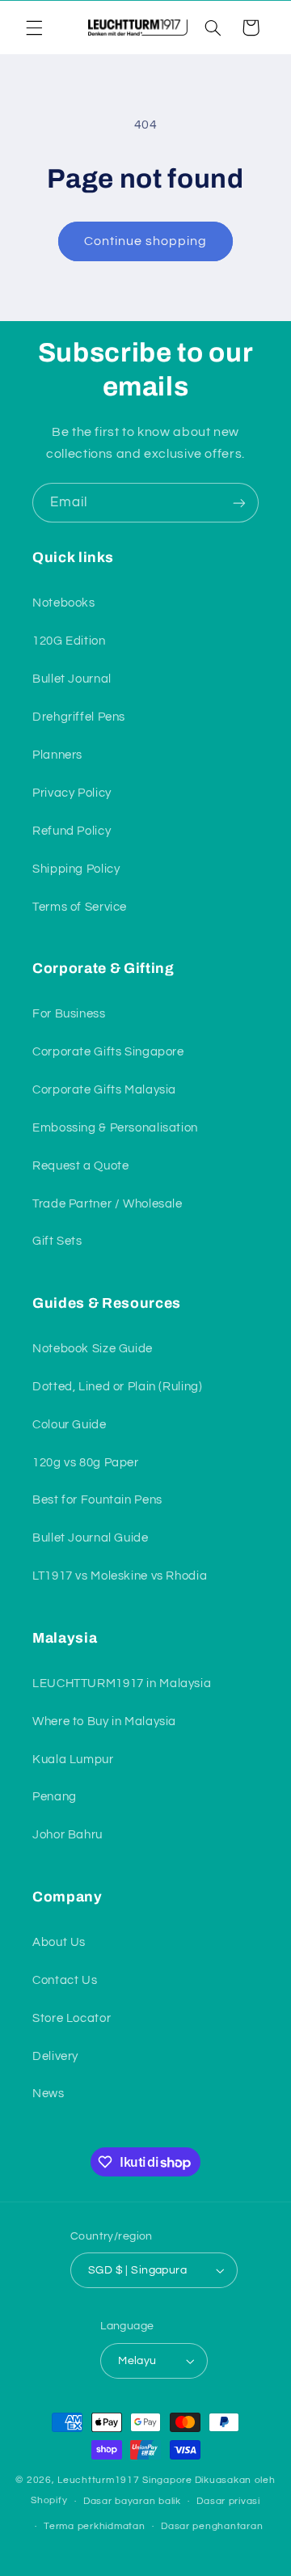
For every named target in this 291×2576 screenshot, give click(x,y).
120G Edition (69, 641)
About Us (59, 1942)
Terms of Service (80, 907)
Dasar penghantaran (212, 2526)
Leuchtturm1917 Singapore (125, 2480)
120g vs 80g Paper (86, 1463)
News (48, 2094)
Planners (57, 755)
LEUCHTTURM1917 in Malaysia (122, 1683)
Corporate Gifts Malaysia (104, 1090)
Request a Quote (80, 1166)
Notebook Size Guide (93, 1349)
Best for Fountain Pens (97, 1500)
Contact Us (65, 1980)
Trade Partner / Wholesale (108, 1204)
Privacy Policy (72, 793)
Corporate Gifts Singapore (108, 1052)
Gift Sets (57, 1241)
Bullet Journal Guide (91, 1538)
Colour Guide (70, 1425)
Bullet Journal (72, 679)
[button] (34, 27)
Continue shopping (146, 241)
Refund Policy (72, 831)
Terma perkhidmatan (94, 2526)
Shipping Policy (76, 869)
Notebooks (64, 603)
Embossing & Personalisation (115, 1128)
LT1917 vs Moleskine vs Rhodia (120, 1576)
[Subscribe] (239, 503)
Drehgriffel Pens (79, 717)
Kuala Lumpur (73, 1760)
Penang (55, 1797)
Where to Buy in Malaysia (104, 1722)
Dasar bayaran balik (132, 2501)
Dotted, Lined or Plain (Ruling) (118, 1387)
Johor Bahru (67, 1835)
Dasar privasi (228, 2501)
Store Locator (72, 2018)
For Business (69, 1014)
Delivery (55, 2056)
